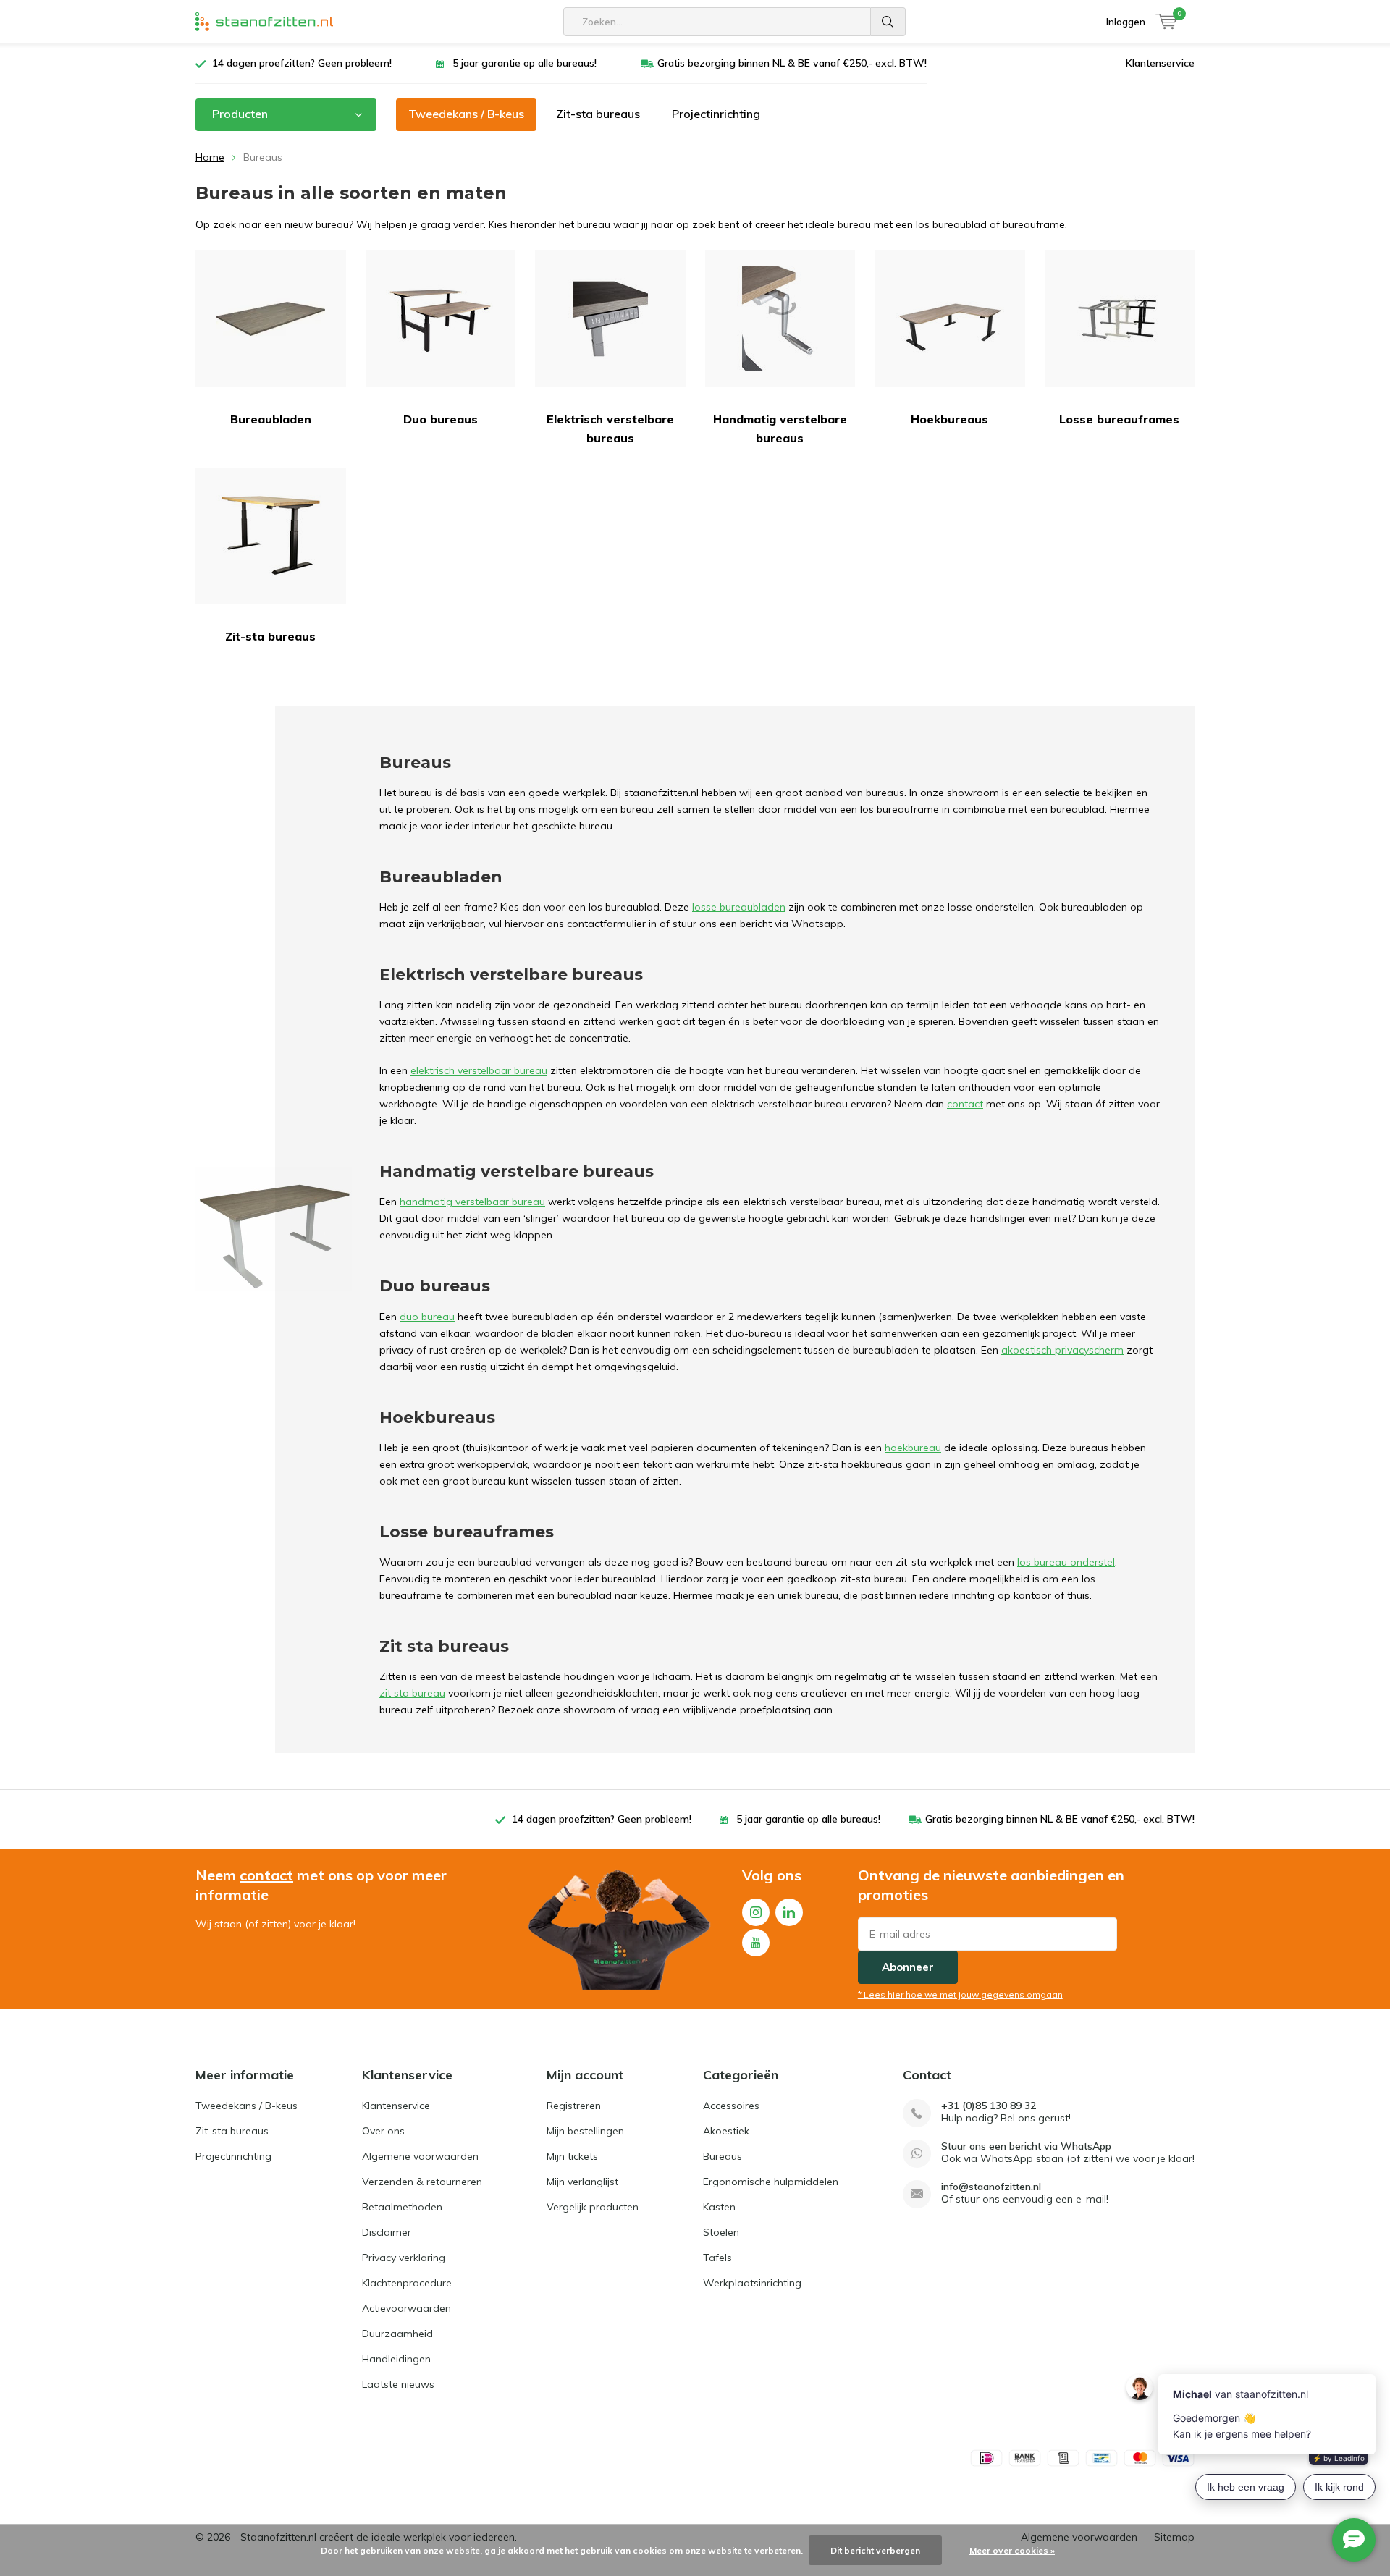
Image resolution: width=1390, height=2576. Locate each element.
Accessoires (731, 2106)
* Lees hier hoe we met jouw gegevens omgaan (960, 1994)
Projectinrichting (716, 114)
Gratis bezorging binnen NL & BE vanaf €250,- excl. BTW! (792, 63)
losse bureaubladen (739, 907)
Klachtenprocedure (407, 2283)
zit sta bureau (412, 1693)
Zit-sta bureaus (598, 114)
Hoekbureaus (949, 419)
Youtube (756, 1943)
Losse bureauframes (1119, 419)
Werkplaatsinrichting (752, 2283)
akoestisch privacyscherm (1062, 1350)
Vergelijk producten (593, 2207)
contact (965, 1104)
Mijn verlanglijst (582, 2182)
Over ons (383, 2131)
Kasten (719, 2207)
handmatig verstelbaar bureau (472, 1202)
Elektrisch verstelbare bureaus (610, 428)
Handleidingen (396, 2359)
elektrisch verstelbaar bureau (479, 1070)
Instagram (756, 1912)
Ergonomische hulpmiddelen (771, 2182)
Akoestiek (726, 2131)
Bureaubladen (271, 419)
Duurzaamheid (397, 2334)
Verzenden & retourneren (422, 2182)
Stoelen (721, 2232)
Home (210, 157)
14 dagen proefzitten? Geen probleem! (302, 63)
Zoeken (888, 22)
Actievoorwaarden (407, 2308)
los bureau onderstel (1066, 1562)
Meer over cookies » (1012, 2550)
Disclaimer (387, 2232)
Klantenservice (1160, 63)
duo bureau (427, 1317)
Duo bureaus (441, 419)
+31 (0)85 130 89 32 (989, 2106)
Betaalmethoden (402, 2207)
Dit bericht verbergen (875, 2550)
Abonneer (908, 1967)
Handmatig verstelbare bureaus (780, 428)
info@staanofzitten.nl (991, 2187)
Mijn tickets (572, 2156)
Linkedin (789, 1912)
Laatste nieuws (398, 2384)
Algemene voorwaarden (420, 2156)
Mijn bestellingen (585, 2131)
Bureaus (723, 2156)
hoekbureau (913, 1448)
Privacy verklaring (404, 2258)
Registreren (574, 2106)
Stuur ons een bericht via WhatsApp (1026, 2146)
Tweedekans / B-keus (466, 114)
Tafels (717, 2258)
